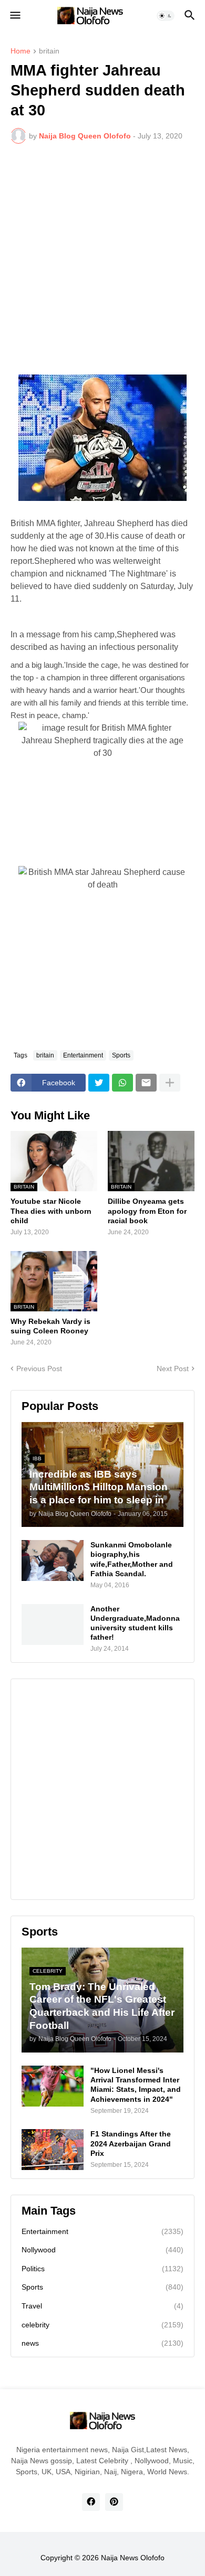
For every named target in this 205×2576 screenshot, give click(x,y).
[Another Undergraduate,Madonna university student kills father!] (53, 1624)
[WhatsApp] (122, 1083)
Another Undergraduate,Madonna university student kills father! (135, 1623)
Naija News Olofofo (133, 2558)
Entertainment (83, 1055)
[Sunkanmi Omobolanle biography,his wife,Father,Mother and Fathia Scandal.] (53, 1560)
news (102, 2343)
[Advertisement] (102, 259)
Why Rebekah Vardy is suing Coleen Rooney (50, 1326)
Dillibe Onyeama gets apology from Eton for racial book (147, 1211)
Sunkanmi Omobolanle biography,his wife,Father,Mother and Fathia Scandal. (132, 1559)
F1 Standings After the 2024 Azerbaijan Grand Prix (131, 2143)
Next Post (173, 1369)
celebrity (102, 2325)
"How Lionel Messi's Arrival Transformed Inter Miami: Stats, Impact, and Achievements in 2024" (136, 2085)
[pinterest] (114, 2502)
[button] (14, 16)
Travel (102, 2306)
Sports (121, 1055)
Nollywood (102, 2250)
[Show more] (170, 1083)
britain (49, 51)
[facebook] (91, 2502)
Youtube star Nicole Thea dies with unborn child (51, 1211)
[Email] (146, 1083)
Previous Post (39, 1369)
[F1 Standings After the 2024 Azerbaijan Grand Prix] (53, 2150)
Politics (102, 2269)
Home (20, 51)
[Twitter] (99, 1083)
